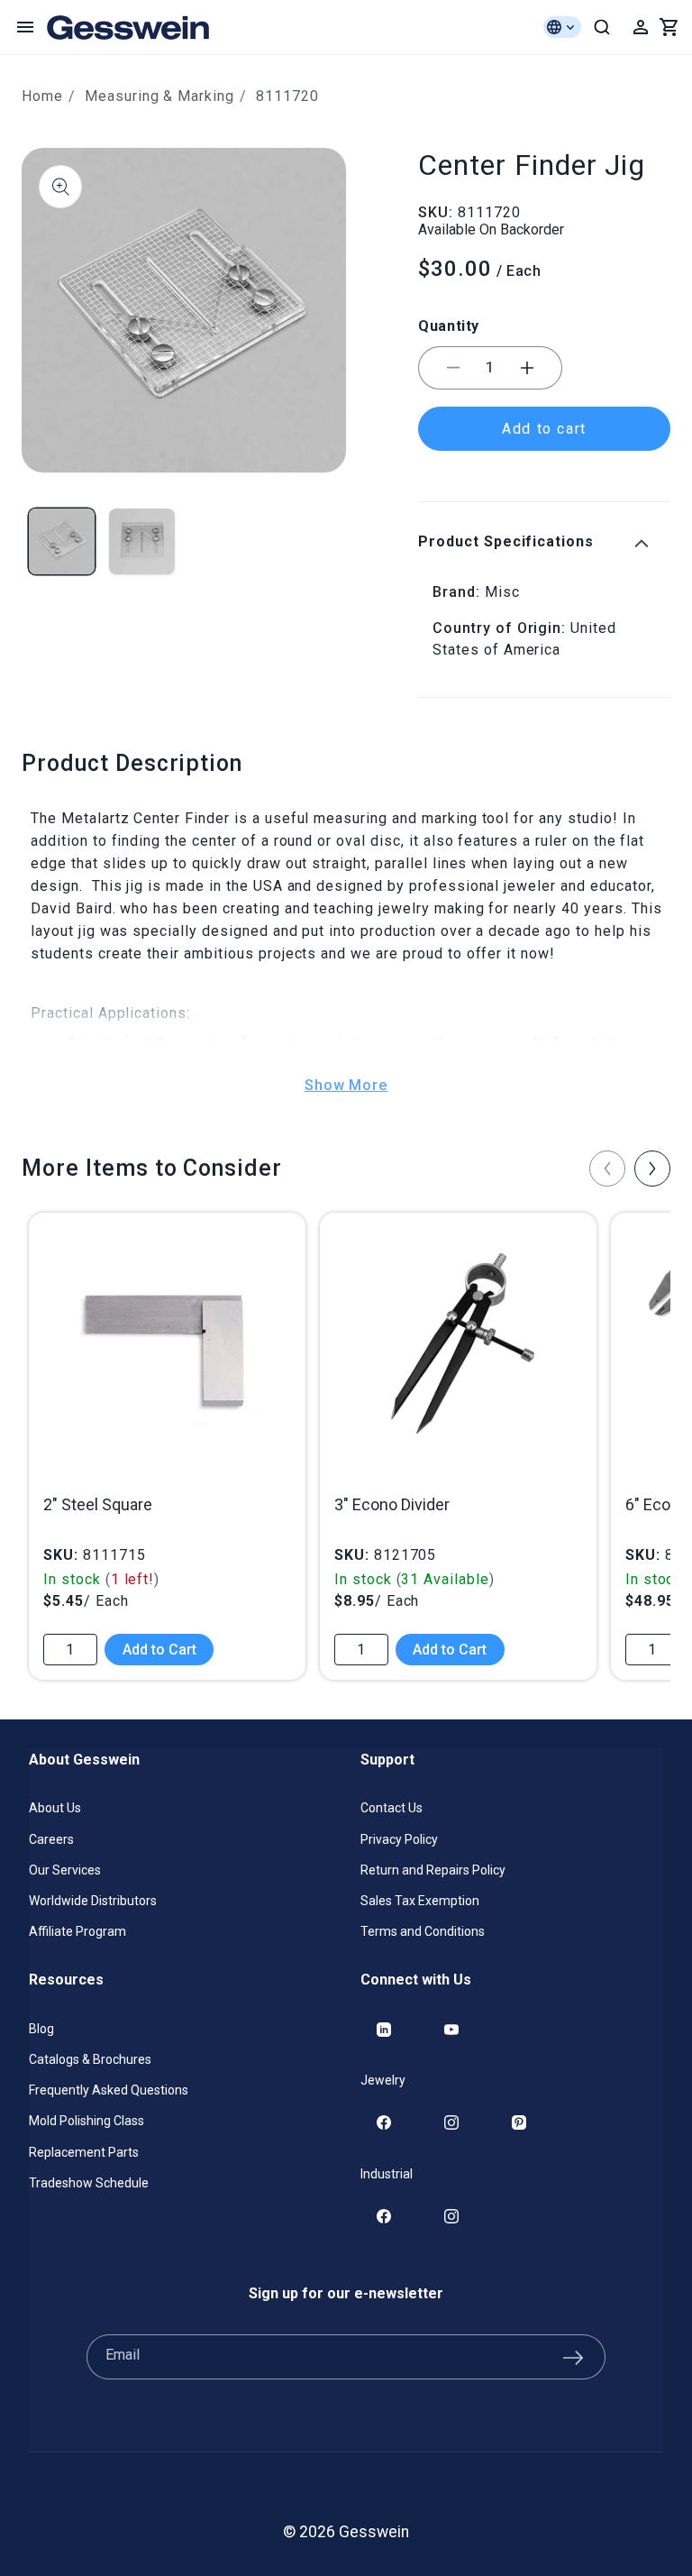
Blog (41, 2029)
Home (42, 96)
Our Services (65, 1870)
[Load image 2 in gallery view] (142, 541)
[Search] (602, 27)
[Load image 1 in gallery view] (62, 541)
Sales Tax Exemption (420, 1901)
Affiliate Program (77, 1931)
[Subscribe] (573, 2357)
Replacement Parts (84, 2152)
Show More (346, 1085)
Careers (51, 1839)
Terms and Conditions (423, 1931)
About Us (55, 1808)
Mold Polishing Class (86, 2121)
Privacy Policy (399, 1839)
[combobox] (602, 27)
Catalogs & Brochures (90, 2059)
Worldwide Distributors (93, 1901)
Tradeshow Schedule (89, 2183)
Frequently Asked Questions (109, 2090)
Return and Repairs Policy (433, 1870)
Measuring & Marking (159, 96)
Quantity (449, 326)
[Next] (652, 1169)
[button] (25, 27)
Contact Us (392, 1808)
